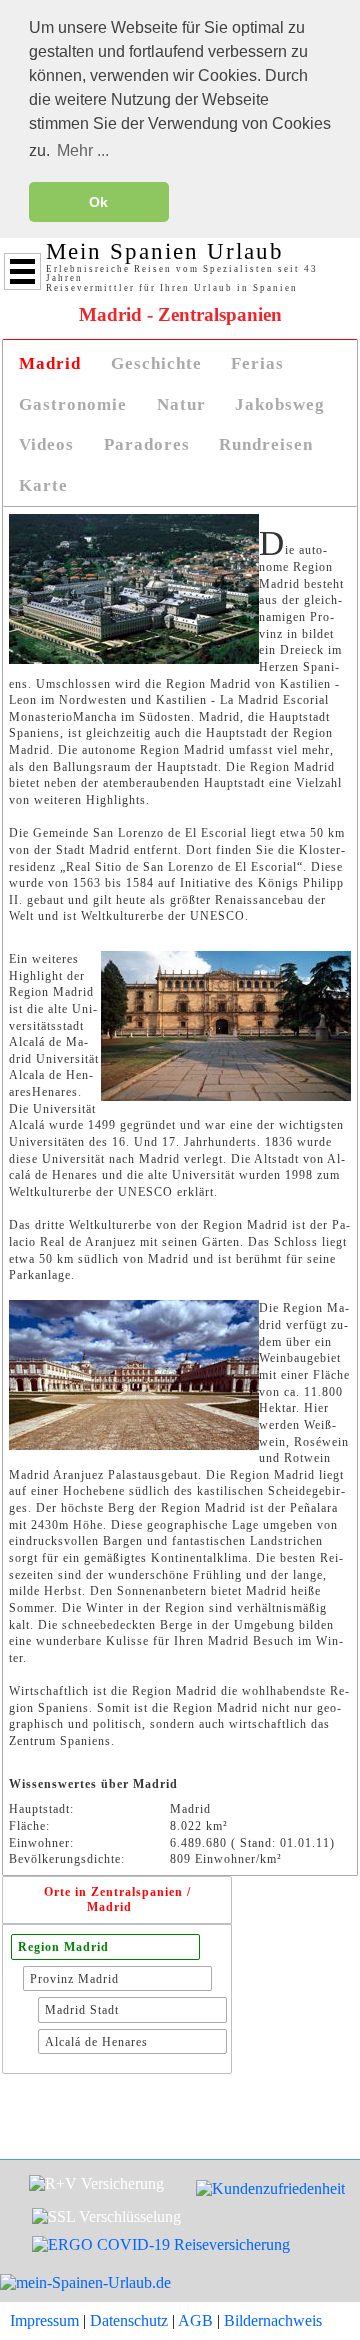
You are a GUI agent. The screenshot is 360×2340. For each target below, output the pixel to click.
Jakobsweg (280, 404)
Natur (181, 404)
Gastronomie (73, 404)
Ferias (257, 363)
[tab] (50, 364)
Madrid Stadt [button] (82, 2010)
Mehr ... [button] (83, 150)
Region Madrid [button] (63, 1947)
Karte (43, 485)
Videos (46, 444)
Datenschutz (129, 2320)
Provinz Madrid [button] (74, 1979)
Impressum (44, 2320)
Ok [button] (98, 202)
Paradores (147, 444)
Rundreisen (266, 444)
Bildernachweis (273, 2320)
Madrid (50, 363)
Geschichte (156, 363)
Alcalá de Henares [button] (96, 2042)
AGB (195, 2320)
